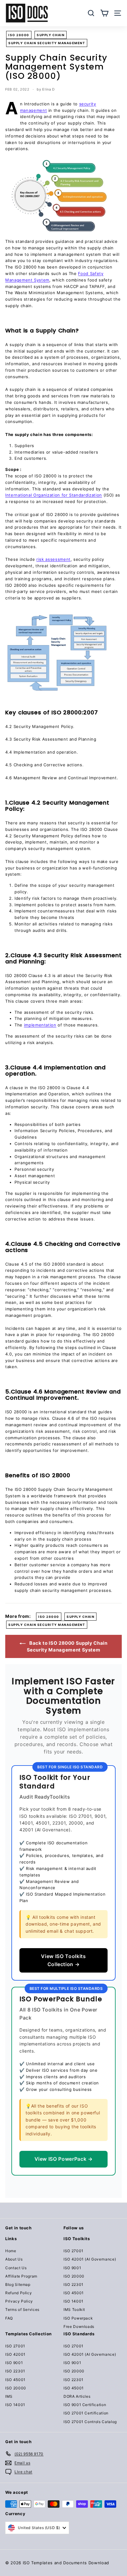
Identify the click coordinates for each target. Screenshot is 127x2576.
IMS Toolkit (74, 2310)
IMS (9, 2396)
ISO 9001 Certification (85, 2405)
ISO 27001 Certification (86, 2413)
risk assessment (53, 559)
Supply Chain (51, 35)
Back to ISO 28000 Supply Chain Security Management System (67, 1646)
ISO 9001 (72, 2268)
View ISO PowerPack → (64, 2159)
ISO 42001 (15, 2354)
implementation (40, 1025)
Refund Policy (18, 2293)
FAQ (9, 2318)
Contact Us (16, 2268)
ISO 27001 (74, 2251)
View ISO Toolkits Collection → (63, 1960)
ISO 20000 (74, 2276)
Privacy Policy (19, 2301)
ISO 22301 (74, 2284)
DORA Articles (77, 2396)
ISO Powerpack (78, 2318)
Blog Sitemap (18, 2284)
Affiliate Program (21, 2276)
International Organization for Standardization (54, 495)
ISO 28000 (19, 35)
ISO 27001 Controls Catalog (90, 2422)
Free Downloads (79, 2326)
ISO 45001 (74, 2293)
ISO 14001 (74, 2301)
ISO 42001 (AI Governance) (90, 2259)
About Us (14, 2259)
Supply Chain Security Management (47, 43)
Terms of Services (22, 2310)
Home (11, 2251)
